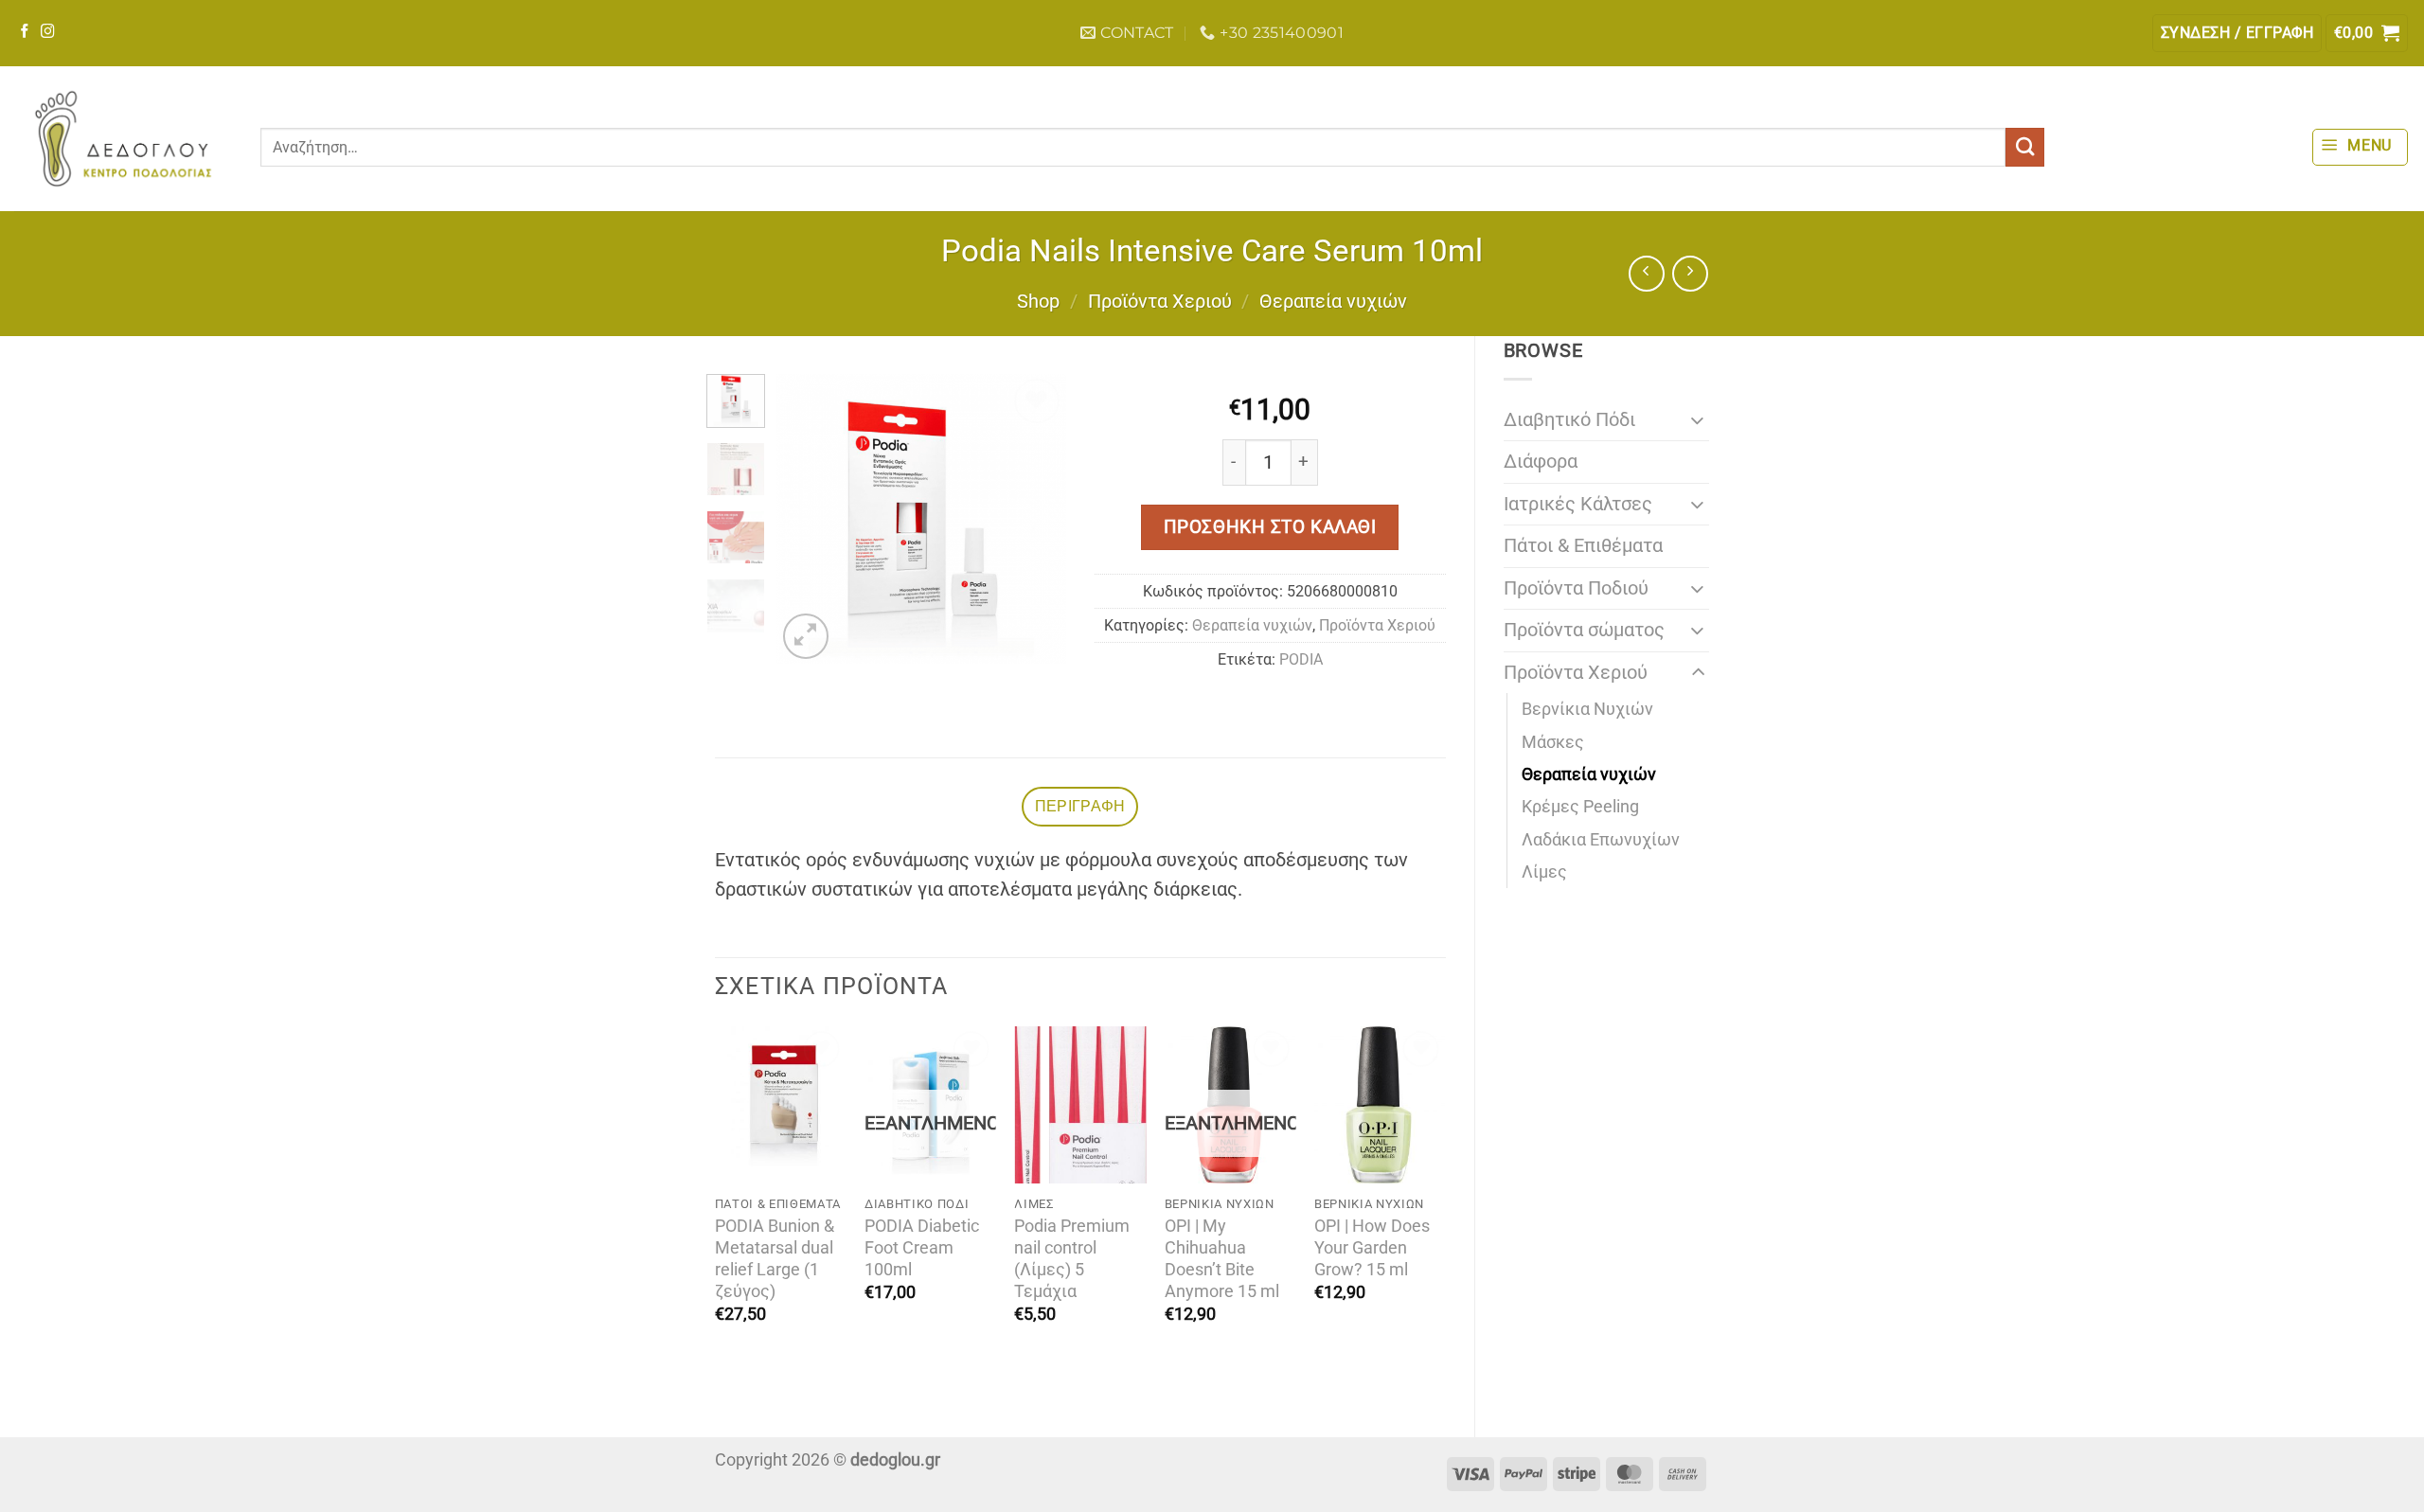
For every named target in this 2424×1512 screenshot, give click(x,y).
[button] (2237, 33)
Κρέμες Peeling (1580, 807)
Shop (1038, 302)
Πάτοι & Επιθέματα (1583, 546)
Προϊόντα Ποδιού (1576, 588)
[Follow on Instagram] (48, 32)
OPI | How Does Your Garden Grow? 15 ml (1372, 1248)
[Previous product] (1690, 274)
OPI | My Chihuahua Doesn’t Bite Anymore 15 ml (1222, 1259)
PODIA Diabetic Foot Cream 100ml (922, 1248)
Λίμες (1544, 872)
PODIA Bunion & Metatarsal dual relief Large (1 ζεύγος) (775, 1259)
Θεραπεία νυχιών (1333, 302)
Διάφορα (1541, 462)
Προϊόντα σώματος (1584, 630)
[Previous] (806, 518)
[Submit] (2025, 147)
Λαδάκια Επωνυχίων (1601, 840)
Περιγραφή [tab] (1080, 806)
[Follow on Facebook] (25, 32)
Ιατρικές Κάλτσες (1578, 504)
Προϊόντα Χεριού (1160, 302)
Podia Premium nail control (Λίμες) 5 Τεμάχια (1072, 1259)
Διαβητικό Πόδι (1569, 420)
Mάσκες (1553, 742)
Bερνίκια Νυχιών (1587, 709)
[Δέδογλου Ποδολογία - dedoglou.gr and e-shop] (123, 139)
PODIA (1301, 659)
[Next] (1037, 518)
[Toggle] (1698, 420)
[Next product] (1647, 274)
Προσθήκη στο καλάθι (1270, 527)
